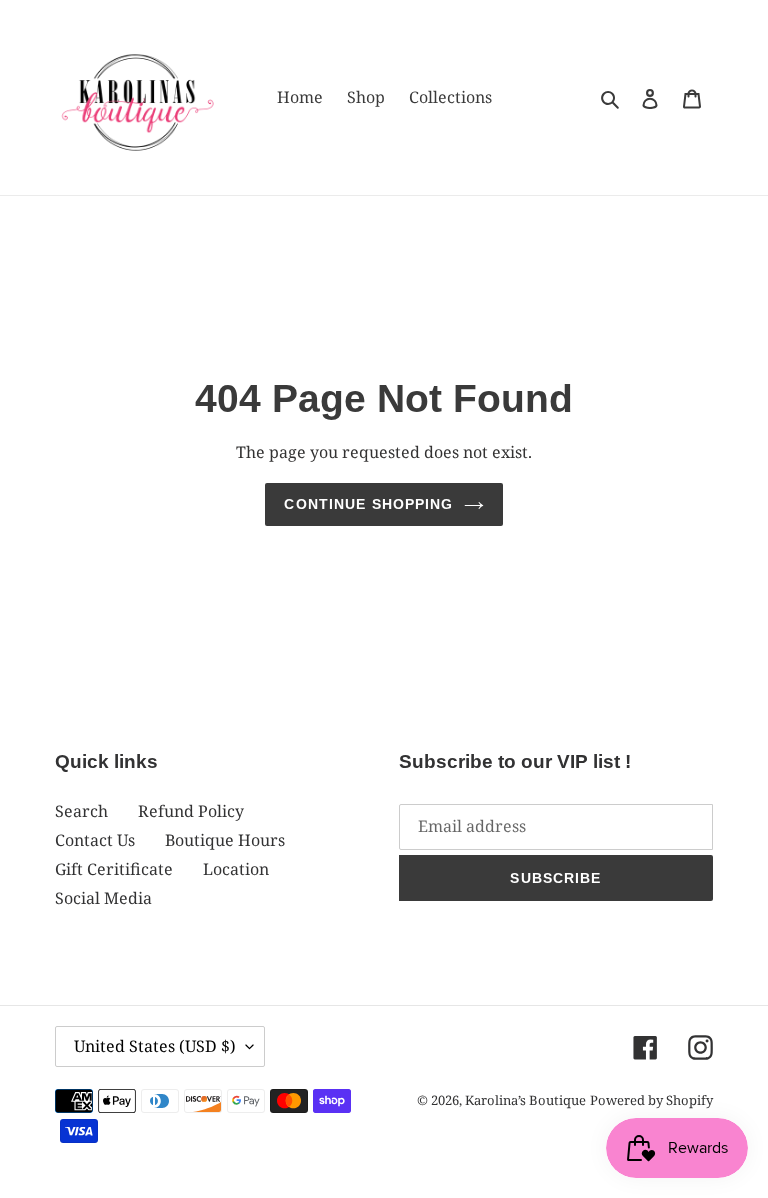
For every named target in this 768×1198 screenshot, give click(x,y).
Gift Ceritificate (114, 869)
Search (81, 811)
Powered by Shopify (651, 1100)
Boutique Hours (225, 840)
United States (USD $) (155, 1046)
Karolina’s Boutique (525, 1100)
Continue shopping (368, 504)
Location (236, 869)
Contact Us (95, 840)
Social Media (103, 898)
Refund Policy (191, 811)
